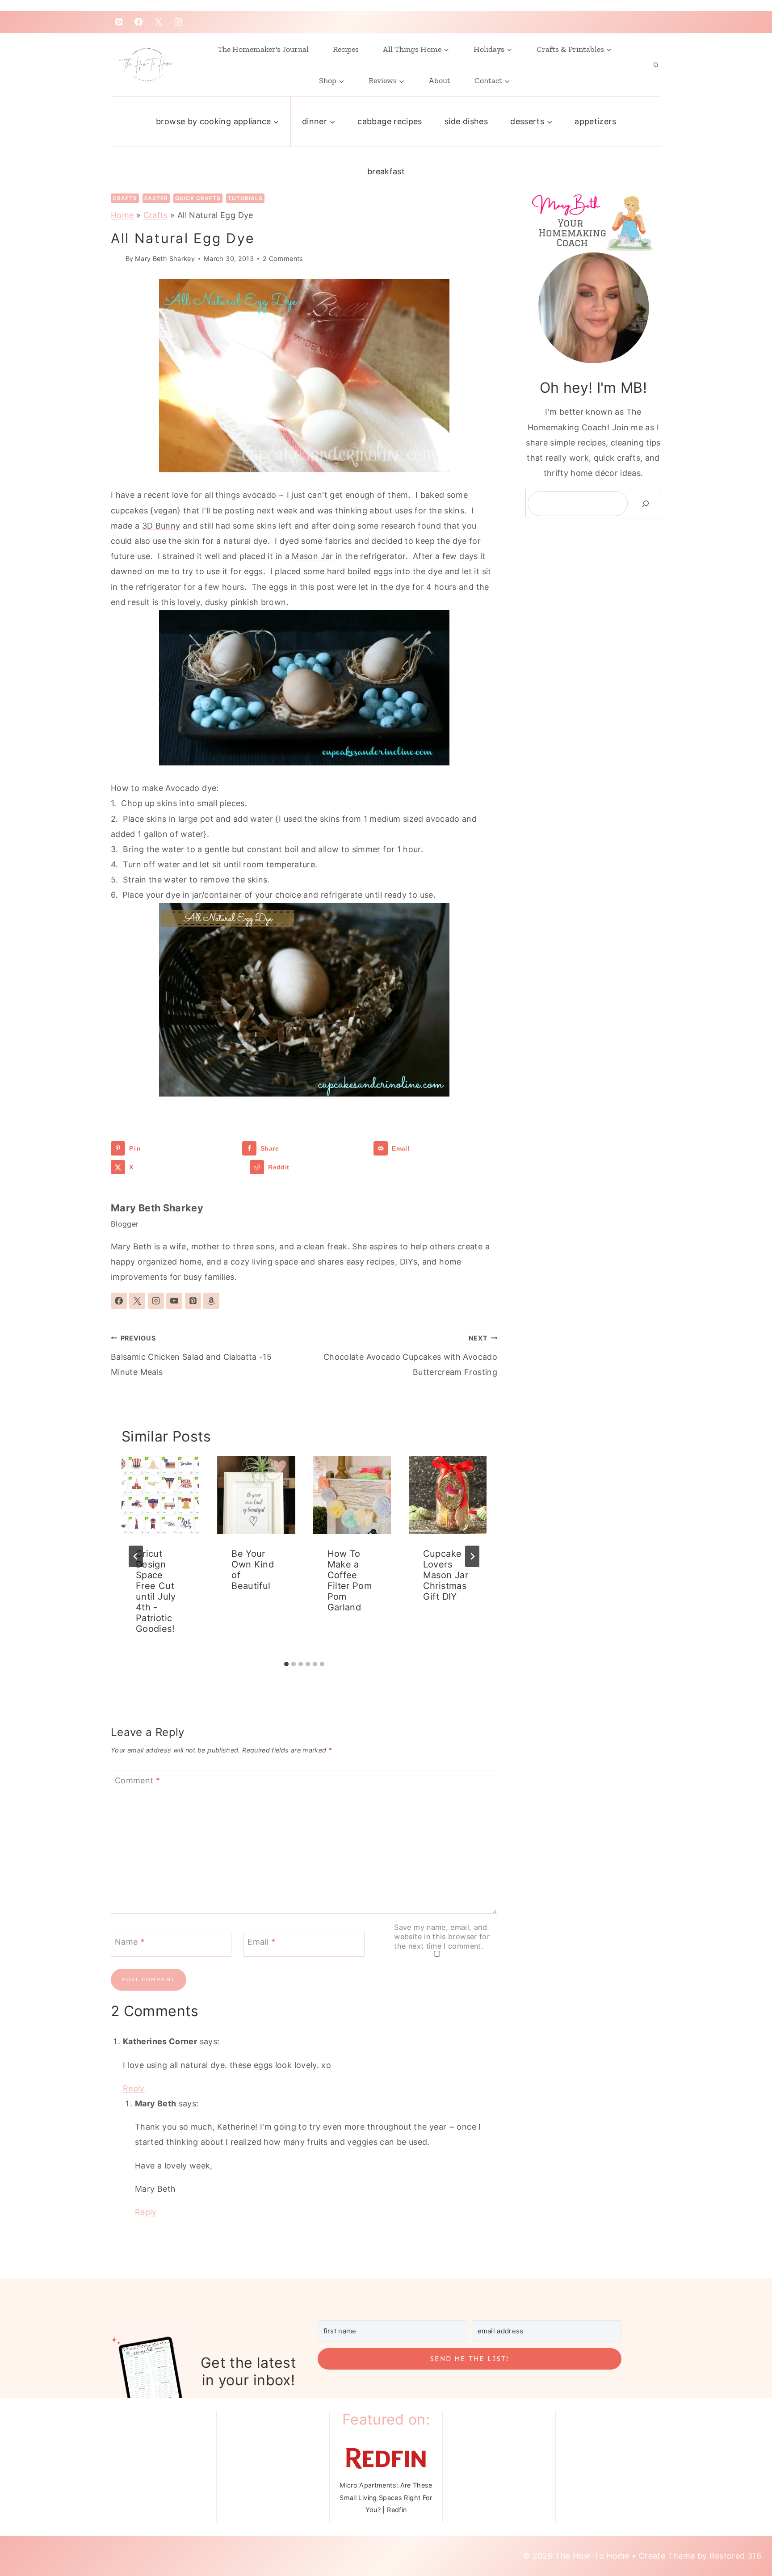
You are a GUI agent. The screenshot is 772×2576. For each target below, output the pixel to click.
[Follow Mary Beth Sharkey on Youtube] (174, 1301)
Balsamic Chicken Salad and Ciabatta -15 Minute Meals (191, 1355)
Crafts (125, 198)
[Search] (646, 504)
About (440, 80)
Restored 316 (735, 2556)
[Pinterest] (119, 22)
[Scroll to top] (742, 2532)
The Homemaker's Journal (263, 49)
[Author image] (116, 258)
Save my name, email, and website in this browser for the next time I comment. (442, 1937)
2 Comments (283, 258)
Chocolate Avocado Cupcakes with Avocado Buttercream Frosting (410, 1355)
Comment (137, 1780)
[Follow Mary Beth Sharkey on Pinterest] (193, 1301)
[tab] (286, 1664)
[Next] (472, 1556)
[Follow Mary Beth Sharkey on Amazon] (211, 1301)
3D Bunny (161, 526)
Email (261, 1942)
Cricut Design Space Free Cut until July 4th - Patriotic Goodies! (156, 1591)
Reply (134, 2088)
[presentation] (160, 1495)
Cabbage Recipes (390, 121)
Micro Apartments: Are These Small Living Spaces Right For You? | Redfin (386, 2497)
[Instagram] (178, 22)
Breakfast (386, 171)
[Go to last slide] (136, 1556)
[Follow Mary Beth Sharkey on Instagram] (156, 1301)
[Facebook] (138, 22)
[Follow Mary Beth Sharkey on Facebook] (119, 1301)
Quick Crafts (198, 198)
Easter (156, 198)
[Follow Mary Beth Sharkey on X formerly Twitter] (137, 1301)
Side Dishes (466, 121)
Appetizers (595, 121)
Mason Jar (312, 556)
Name (130, 1942)
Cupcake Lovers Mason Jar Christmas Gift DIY (446, 1575)
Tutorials (245, 198)
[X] (159, 22)
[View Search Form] (656, 65)
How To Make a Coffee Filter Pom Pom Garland (350, 1580)
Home (122, 215)
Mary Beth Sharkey (165, 258)
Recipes (346, 49)
